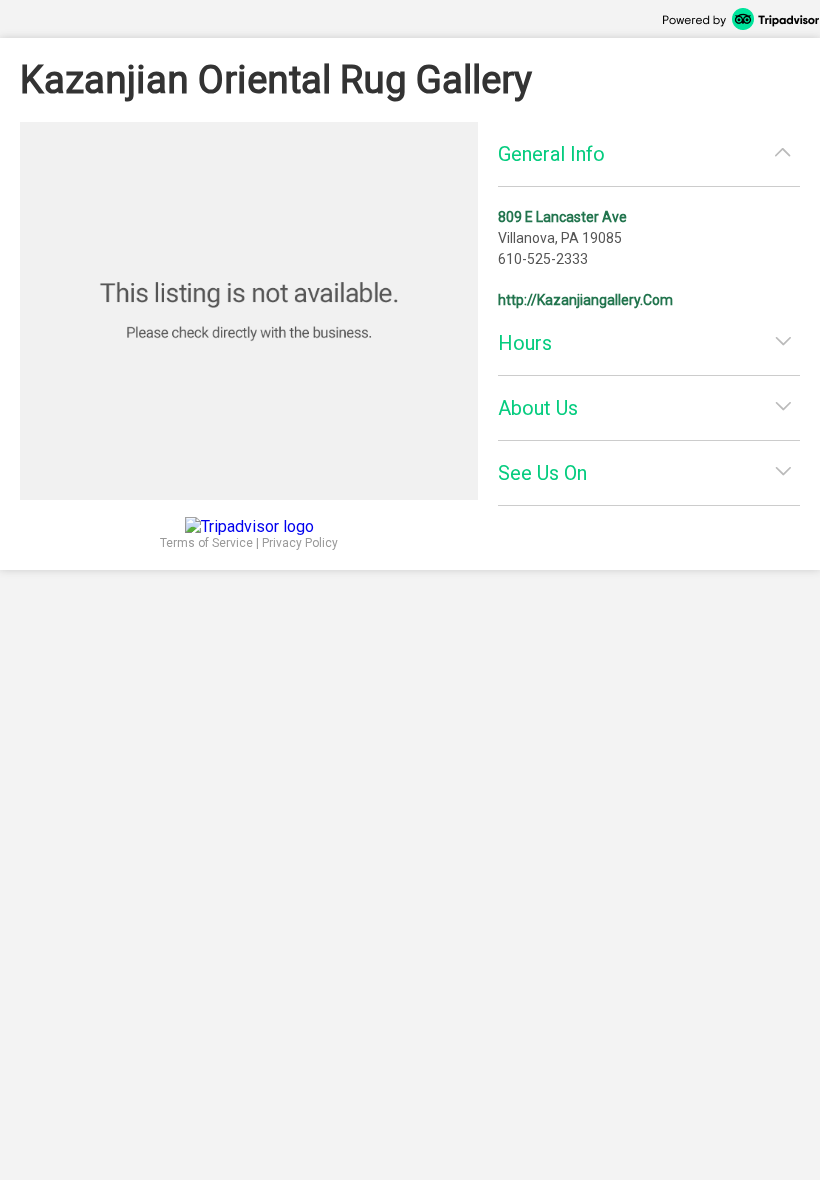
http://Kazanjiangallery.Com (585, 300)
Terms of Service (206, 543)
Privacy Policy (300, 543)
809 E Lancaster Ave (562, 217)
